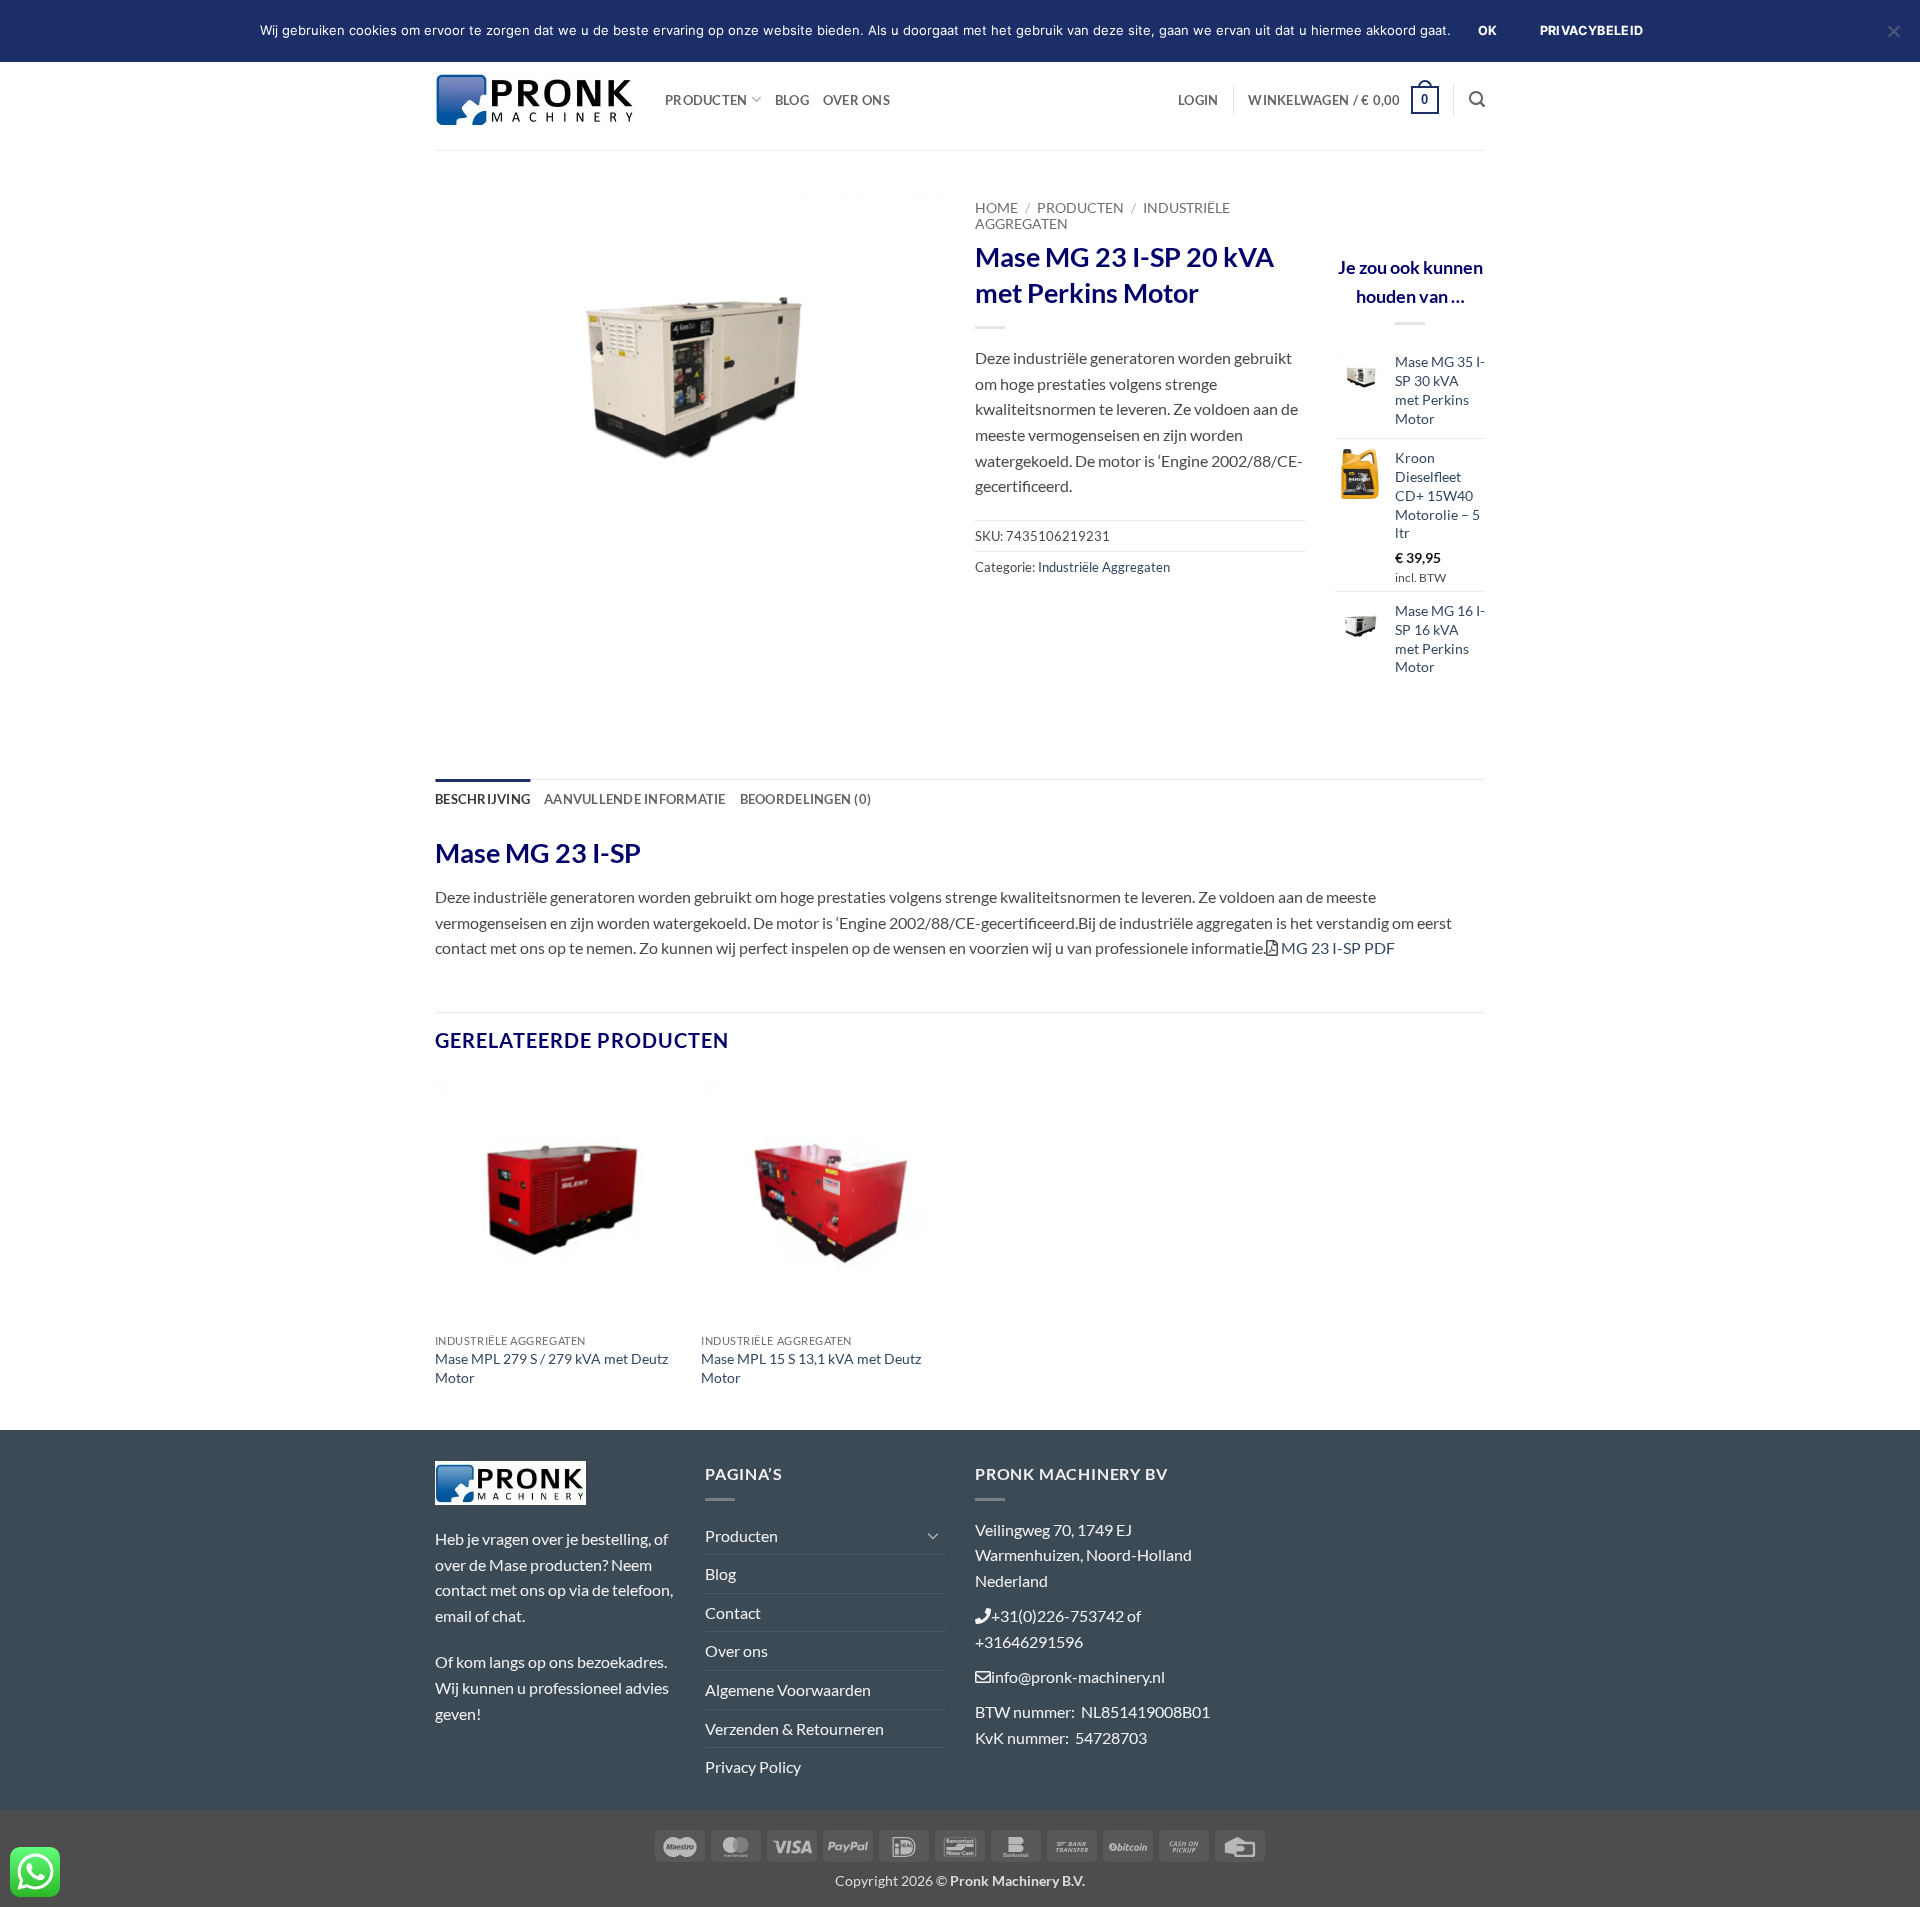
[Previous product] (1470, 204)
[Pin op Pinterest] (1101, 611)
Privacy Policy (753, 1766)
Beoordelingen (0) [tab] (805, 799)
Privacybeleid (1592, 30)
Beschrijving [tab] (482, 799)
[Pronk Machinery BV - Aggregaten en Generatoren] (535, 99)
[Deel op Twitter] (1029, 611)
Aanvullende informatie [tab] (635, 799)
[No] (1893, 37)
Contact (733, 1612)
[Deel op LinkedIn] (1137, 611)
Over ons (856, 100)
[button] (1198, 100)
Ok (1488, 30)
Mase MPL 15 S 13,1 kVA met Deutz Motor (811, 1368)
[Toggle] (933, 1535)
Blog (792, 100)
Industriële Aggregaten (1104, 567)
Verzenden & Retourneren (794, 1728)
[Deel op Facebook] (993, 611)
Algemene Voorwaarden (788, 1689)
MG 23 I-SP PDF (1338, 947)
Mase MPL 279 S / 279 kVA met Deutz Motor (551, 1368)
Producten (706, 100)
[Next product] (1437, 204)
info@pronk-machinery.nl (1078, 1676)
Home (996, 208)
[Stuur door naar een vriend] (1065, 611)
